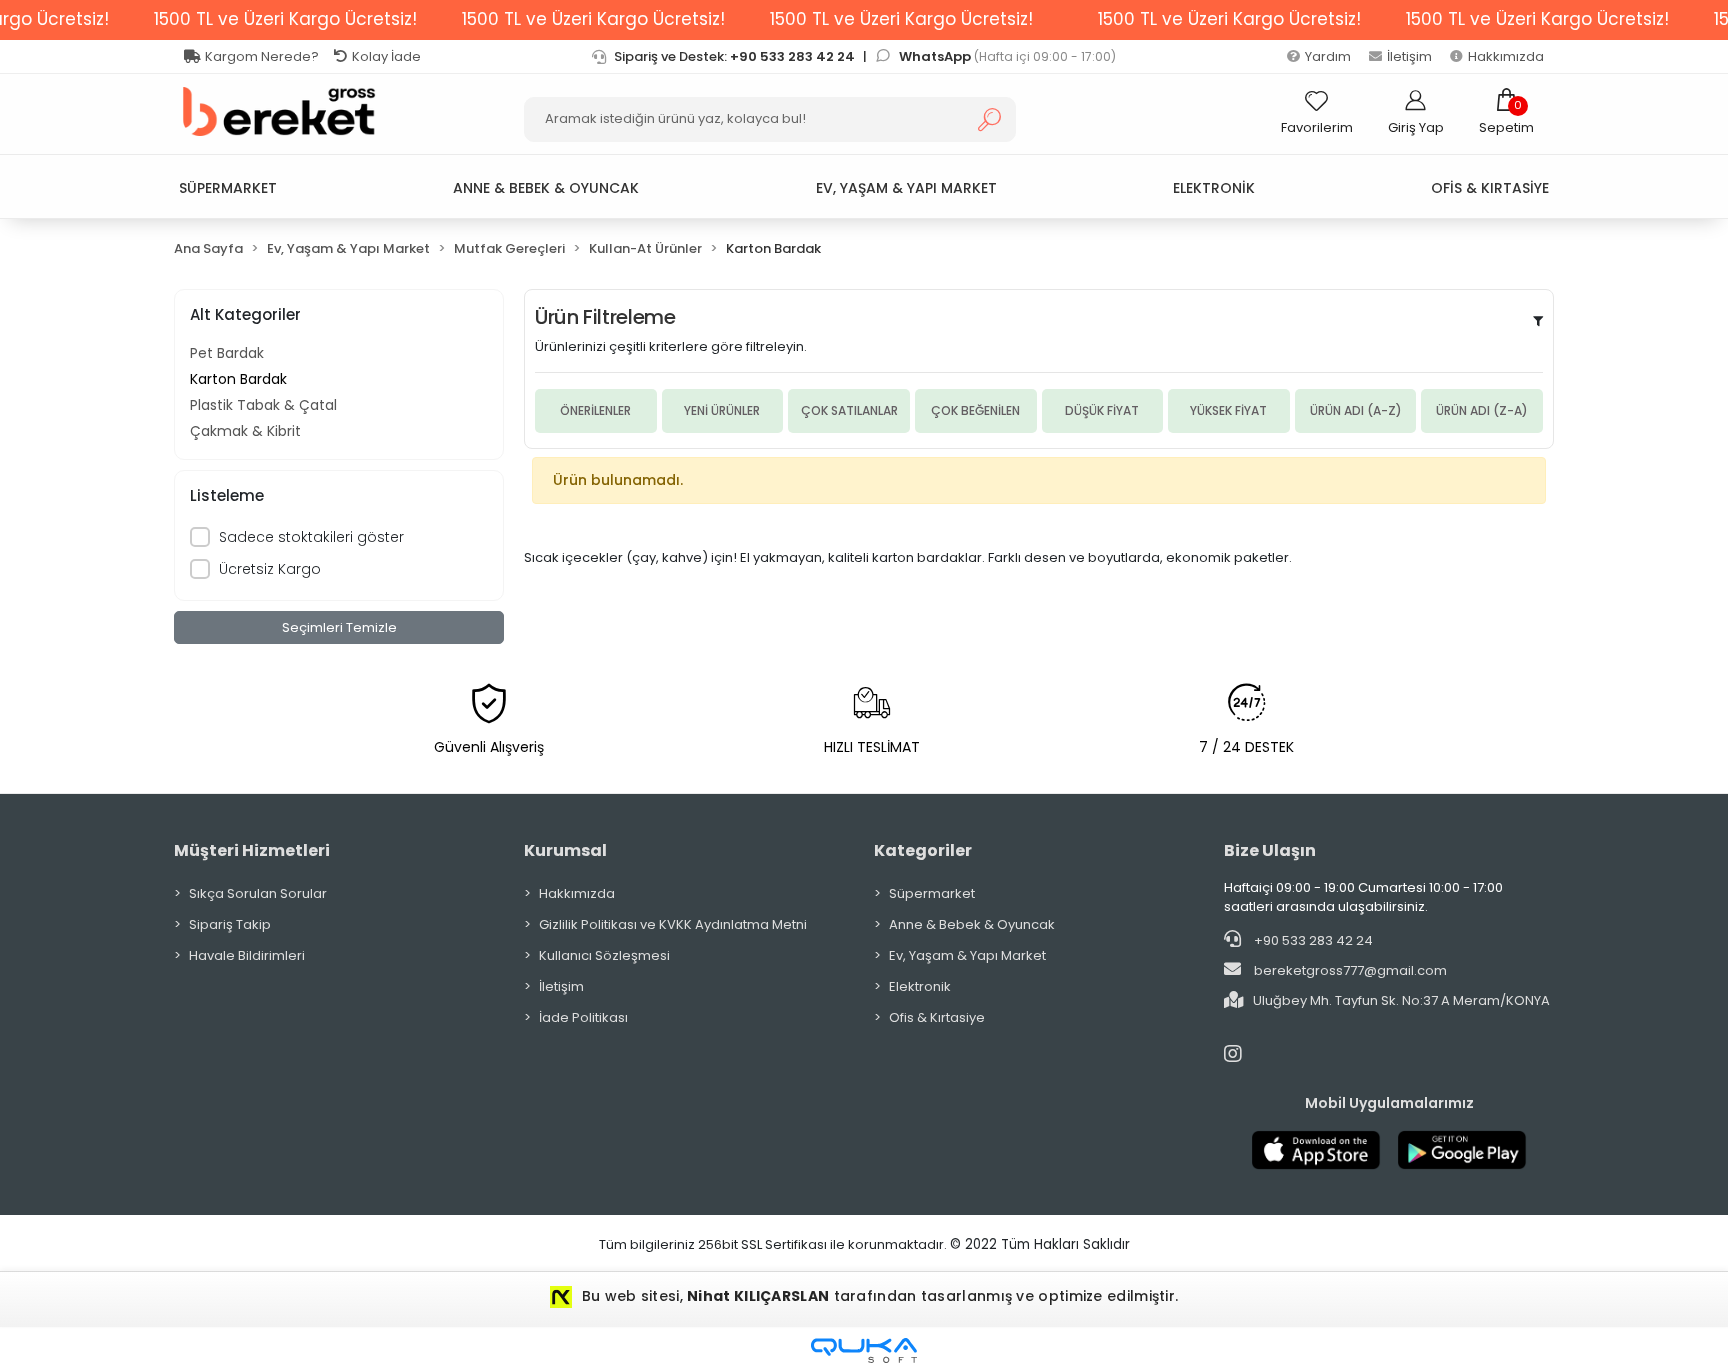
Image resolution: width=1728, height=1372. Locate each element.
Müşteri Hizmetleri (252, 850)
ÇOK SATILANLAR (849, 410)
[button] (1506, 112)
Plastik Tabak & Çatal (263, 405)
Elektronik (920, 986)
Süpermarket (932, 893)
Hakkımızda (1506, 56)
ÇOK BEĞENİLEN (975, 410)
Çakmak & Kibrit (245, 431)
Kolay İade (386, 56)
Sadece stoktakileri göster (311, 537)
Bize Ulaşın (1270, 850)
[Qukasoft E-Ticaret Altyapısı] (864, 1350)
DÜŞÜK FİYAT (1102, 410)
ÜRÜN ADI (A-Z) (1356, 410)
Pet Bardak (227, 353)
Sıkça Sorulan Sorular (258, 893)
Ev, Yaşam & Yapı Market (967, 955)
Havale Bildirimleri (247, 955)
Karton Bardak (238, 379)
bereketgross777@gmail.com (1350, 970)
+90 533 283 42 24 (1312, 940)
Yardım (1328, 56)
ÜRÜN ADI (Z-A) (1482, 410)
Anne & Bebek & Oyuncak (972, 924)
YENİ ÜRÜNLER (722, 410)
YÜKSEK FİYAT (1228, 410)
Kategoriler (923, 850)
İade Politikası (583, 1017)
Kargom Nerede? (262, 56)
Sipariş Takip (230, 924)
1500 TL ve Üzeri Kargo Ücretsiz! (285, 19)
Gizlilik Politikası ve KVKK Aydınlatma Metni (673, 924)
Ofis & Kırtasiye (937, 1017)
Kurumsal (565, 850)
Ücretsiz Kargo (270, 569)
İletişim (1409, 56)
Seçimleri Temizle (339, 627)
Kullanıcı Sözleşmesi (604, 955)
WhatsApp (936, 56)
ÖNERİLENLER (595, 410)
